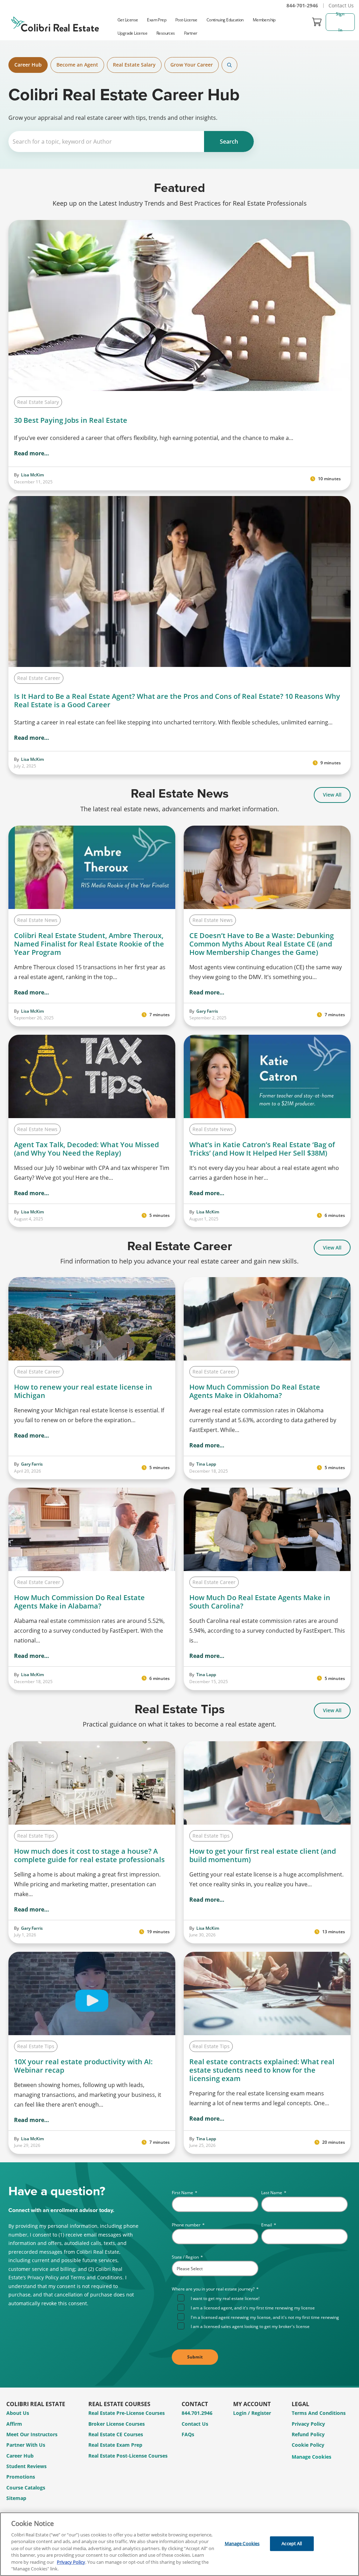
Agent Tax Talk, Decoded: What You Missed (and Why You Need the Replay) (86, 1149)
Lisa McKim (32, 475)
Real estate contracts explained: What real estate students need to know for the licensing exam (262, 2070)
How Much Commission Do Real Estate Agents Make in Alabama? (79, 1602)
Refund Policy (308, 2434)
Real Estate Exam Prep (115, 2445)
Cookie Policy (308, 2445)
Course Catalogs (26, 2488)
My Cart (317, 22)
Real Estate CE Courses (116, 2434)
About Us (18, 2413)
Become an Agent (77, 65)
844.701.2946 (197, 2413)
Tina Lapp (206, 1464)
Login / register (252, 2413)
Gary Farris (207, 1011)
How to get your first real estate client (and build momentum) (263, 1855)
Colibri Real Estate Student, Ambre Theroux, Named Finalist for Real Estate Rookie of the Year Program (89, 944)
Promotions (21, 2477)
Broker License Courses (117, 2424)
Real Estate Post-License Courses (128, 2456)
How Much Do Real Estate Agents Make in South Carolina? (260, 1602)
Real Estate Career (39, 678)
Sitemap (16, 2498)
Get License (128, 20)
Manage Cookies (311, 2457)
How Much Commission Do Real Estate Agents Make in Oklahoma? (255, 1391)
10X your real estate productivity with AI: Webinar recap (83, 2066)
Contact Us (341, 5)
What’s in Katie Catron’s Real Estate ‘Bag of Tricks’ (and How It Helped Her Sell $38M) (262, 1149)
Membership (264, 20)
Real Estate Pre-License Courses (127, 2413)
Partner (191, 33)
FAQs (188, 2434)
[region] (179, 2544)
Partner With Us (26, 2445)
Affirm (14, 2424)
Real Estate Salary (134, 65)
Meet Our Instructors (32, 2434)
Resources (166, 33)
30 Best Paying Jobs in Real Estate (71, 420)
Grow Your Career (192, 65)
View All (332, 795)
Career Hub (28, 65)
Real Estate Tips (36, 1836)
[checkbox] (263, 2312)
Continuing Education (225, 20)
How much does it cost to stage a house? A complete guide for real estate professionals (89, 1855)
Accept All (292, 2543)
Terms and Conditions (319, 2413)
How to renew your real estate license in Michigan (83, 1391)
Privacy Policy (308, 2424)
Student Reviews (26, 2466)
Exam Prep (157, 20)
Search (229, 65)
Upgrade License (132, 33)
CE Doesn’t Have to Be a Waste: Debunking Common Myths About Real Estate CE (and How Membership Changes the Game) (262, 944)
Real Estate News (37, 920)
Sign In (341, 22)
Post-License (186, 20)
